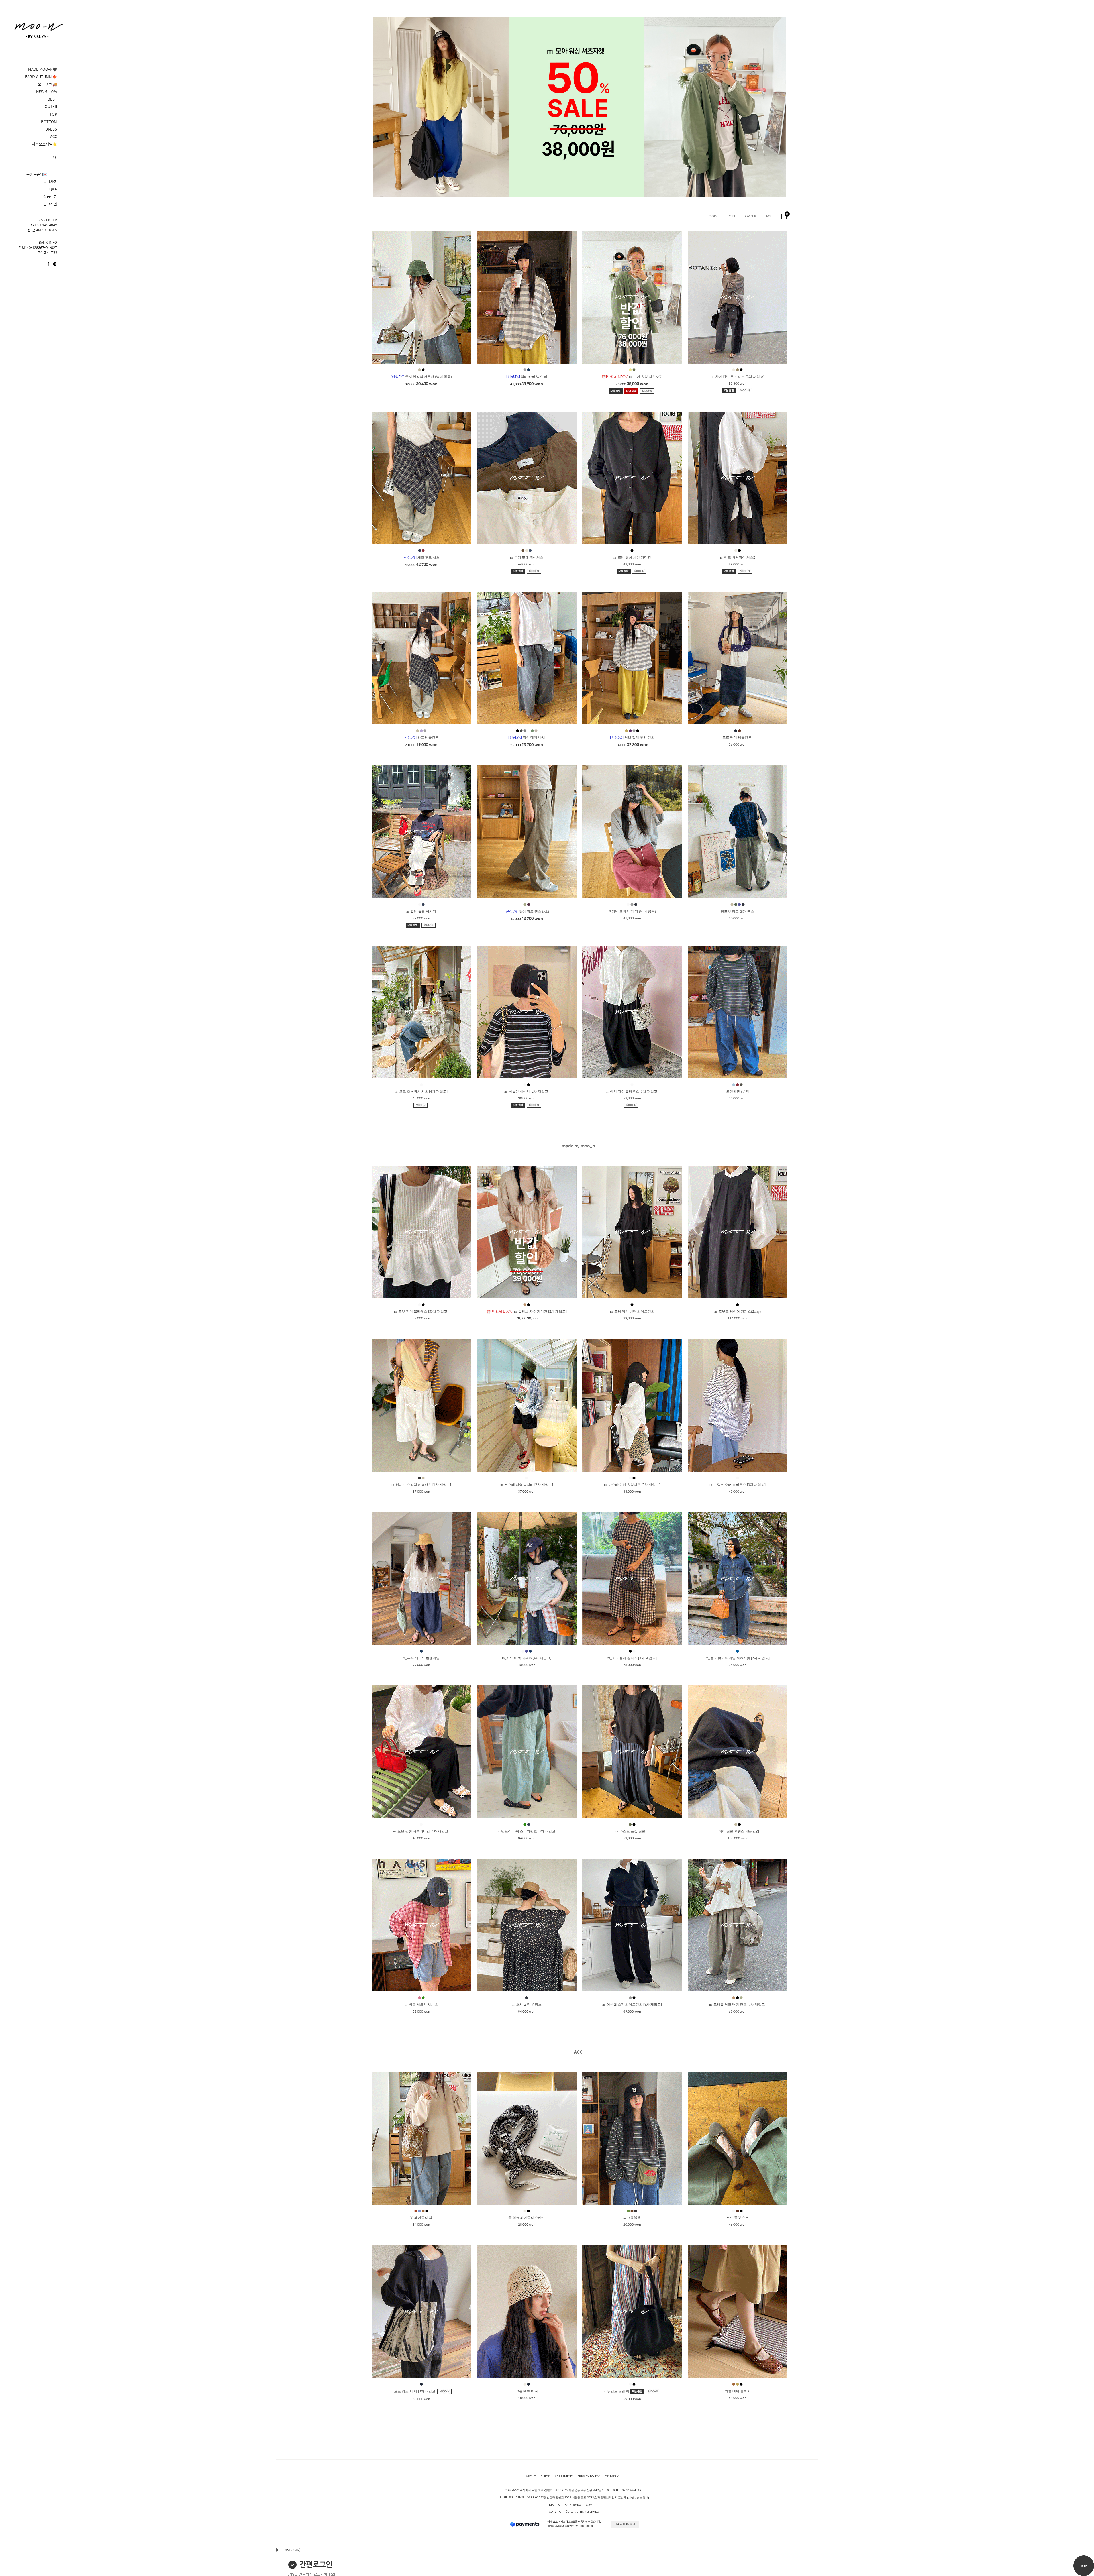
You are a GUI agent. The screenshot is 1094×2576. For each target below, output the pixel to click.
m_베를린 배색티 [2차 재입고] (527, 1092)
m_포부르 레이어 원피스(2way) (737, 1312)
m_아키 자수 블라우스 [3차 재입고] (632, 1092)
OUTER (51, 107)
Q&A (53, 189)
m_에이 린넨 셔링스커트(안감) (737, 1831)
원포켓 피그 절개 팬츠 (737, 911)
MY (769, 216)
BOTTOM (49, 122)
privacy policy (589, 2476)
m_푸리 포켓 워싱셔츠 (527, 557)
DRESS (51, 129)
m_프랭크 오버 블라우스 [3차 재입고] (737, 1485)
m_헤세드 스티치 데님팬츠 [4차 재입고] (421, 1485)
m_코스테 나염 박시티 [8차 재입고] (527, 1485)
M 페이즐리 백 (421, 2218)
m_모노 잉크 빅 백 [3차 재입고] (414, 2391)
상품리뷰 (50, 196)
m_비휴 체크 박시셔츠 (421, 2005)
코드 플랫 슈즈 (738, 2218)
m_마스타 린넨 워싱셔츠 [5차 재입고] (632, 1485)
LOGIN (712, 216)
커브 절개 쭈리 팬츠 (632, 738)
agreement (564, 2476)
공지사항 (50, 182)
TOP (53, 114)
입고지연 (50, 204)
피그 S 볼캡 (632, 2218)
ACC (54, 137)
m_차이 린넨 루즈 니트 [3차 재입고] (738, 377)
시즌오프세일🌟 (44, 144)
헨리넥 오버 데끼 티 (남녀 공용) (632, 911)
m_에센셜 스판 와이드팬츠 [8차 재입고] (632, 2005)
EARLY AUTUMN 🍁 (41, 77)
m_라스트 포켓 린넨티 (632, 1831)
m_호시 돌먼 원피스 (527, 2005)
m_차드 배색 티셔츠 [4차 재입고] (527, 1658)
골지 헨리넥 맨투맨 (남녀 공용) (421, 377)
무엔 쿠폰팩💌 (37, 174)
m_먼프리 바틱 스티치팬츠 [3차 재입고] (527, 1831)
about (531, 2476)
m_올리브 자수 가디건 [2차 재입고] (527, 1312)
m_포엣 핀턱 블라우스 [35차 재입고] (421, 1312)
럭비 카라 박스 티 (527, 377)
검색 (55, 157)
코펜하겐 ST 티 (738, 1092)
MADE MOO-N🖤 (43, 69)
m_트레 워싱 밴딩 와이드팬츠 (632, 1312)
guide (545, 2476)
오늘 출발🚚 (47, 84)
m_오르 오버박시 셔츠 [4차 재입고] (421, 1092)
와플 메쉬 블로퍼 (738, 2391)
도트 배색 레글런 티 (737, 738)
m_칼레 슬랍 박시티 (421, 911)
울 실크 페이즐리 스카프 (527, 2218)
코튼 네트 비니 (527, 2391)
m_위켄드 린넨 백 (617, 2391)
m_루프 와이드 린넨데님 (421, 1658)
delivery (612, 2476)
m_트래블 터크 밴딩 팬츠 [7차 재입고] (738, 2005)
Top (1084, 2566)
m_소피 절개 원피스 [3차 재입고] (632, 1658)
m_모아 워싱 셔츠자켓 (632, 377)
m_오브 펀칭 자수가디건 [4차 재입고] (421, 1831)
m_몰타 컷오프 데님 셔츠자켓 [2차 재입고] (738, 1658)
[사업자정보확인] (638, 2498)
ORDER (751, 216)
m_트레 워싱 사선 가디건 (632, 557)
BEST (52, 99)
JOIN (731, 216)
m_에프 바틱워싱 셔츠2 (737, 557)
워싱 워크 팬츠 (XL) (527, 911)
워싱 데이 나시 (527, 738)
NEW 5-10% (47, 92)
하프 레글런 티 (421, 738)
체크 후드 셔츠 (421, 557)
